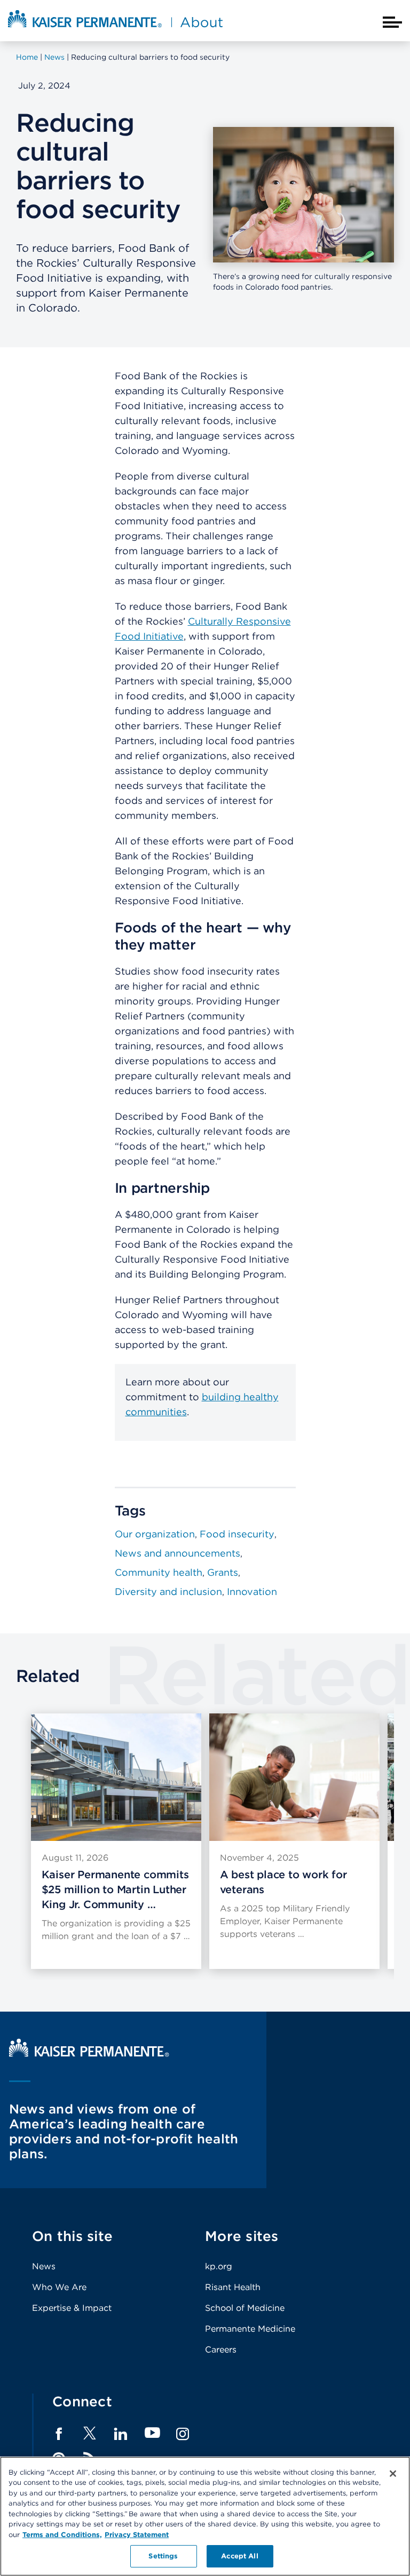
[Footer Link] (90, 2437)
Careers (221, 2350)
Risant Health (233, 2287)
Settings (163, 2556)
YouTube (152, 2433)
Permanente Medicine (250, 2329)
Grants (223, 1572)
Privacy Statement (137, 2535)
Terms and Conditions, (62, 2535)
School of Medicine (245, 2308)
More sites (242, 2236)
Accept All (239, 2556)
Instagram (183, 2434)
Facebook (59, 2434)
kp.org (219, 2266)
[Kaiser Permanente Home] (89, 2054)
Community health (159, 1572)
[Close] (393, 2474)
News (44, 2266)
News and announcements (178, 1553)
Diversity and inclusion (168, 1592)
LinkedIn (121, 2434)
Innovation (252, 1592)
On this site (72, 2236)
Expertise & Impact (72, 2308)
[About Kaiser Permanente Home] (115, 28)
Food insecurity (237, 1534)
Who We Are (59, 2287)
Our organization (155, 1534)
